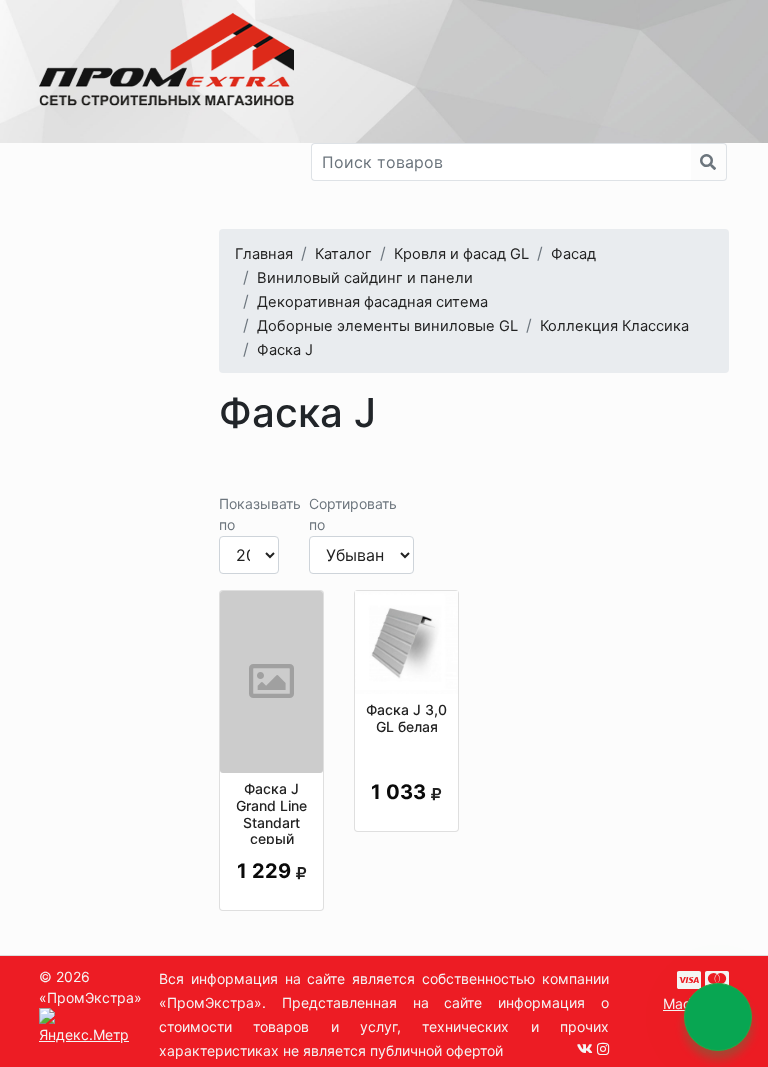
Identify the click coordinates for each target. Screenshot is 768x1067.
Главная (264, 254)
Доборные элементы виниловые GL (387, 326)
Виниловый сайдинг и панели (365, 278)
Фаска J (285, 350)
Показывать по (260, 514)
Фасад (573, 254)
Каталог (343, 254)
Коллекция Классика (614, 326)
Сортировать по (353, 514)
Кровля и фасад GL (461, 254)
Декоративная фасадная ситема (372, 302)
